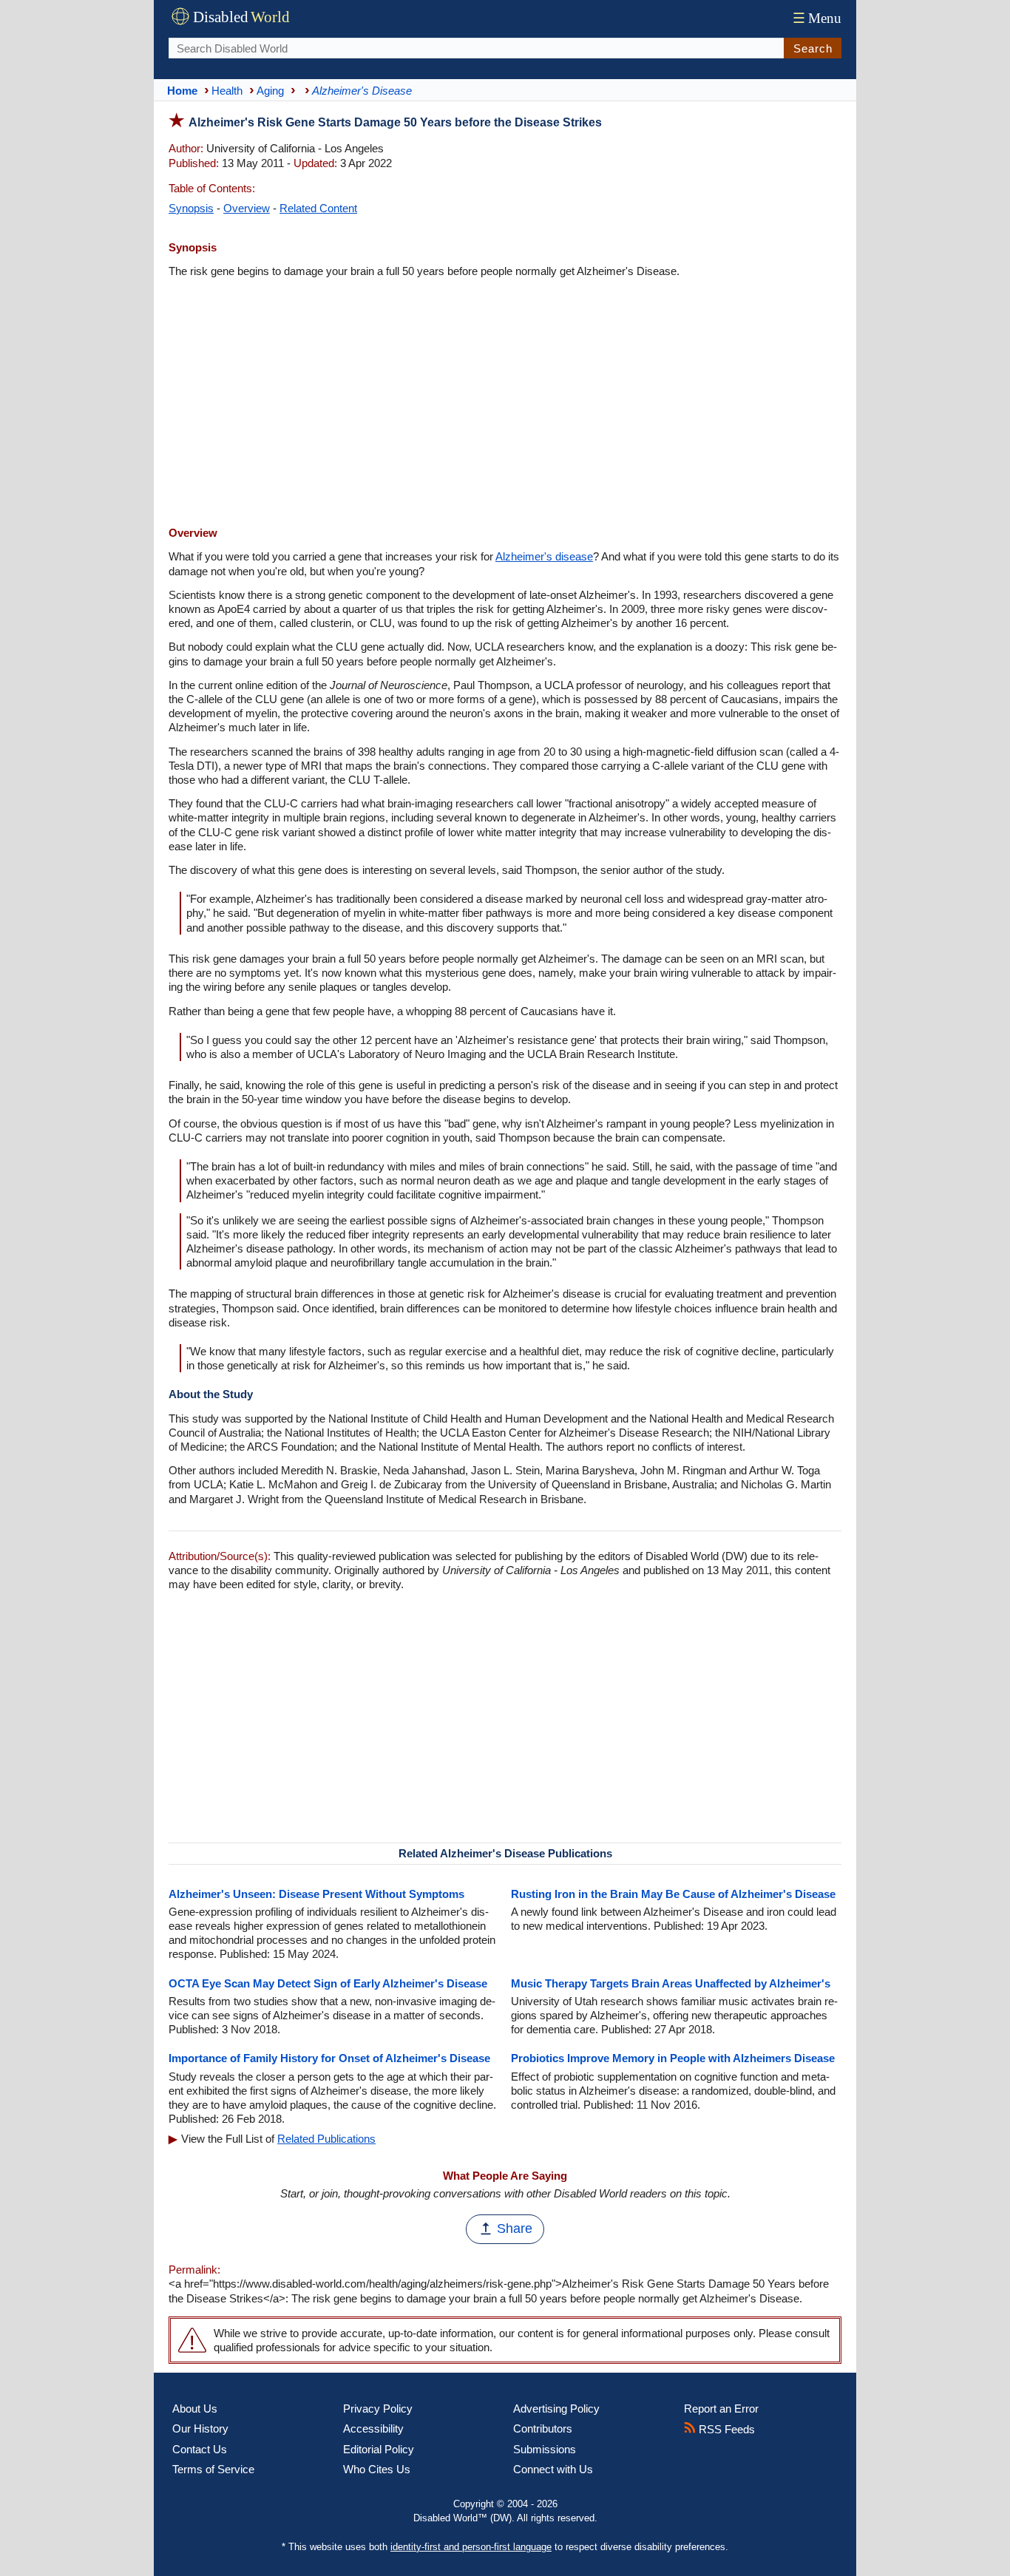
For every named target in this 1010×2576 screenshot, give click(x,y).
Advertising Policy (556, 2409)
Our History (200, 2428)
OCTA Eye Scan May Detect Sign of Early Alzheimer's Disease (328, 1983)
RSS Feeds (725, 2429)
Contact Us (200, 2449)
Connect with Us (553, 2469)
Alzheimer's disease (544, 556)
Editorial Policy (379, 2449)
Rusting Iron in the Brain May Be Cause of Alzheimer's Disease (673, 1894)
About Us (195, 2409)
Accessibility (373, 2428)
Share (515, 2228)
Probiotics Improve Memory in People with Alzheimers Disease (673, 2058)
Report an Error (721, 2409)
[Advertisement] (505, 404)
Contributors (543, 2428)
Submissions (545, 2449)
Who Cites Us (377, 2469)
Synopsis (191, 208)
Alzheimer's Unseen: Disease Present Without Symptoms (316, 1894)
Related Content (318, 208)
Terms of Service (213, 2469)
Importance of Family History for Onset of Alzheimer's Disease (329, 2058)
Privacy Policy (378, 2409)
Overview (247, 208)
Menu (817, 18)
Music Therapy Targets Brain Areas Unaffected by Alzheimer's (671, 1983)
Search (813, 48)
